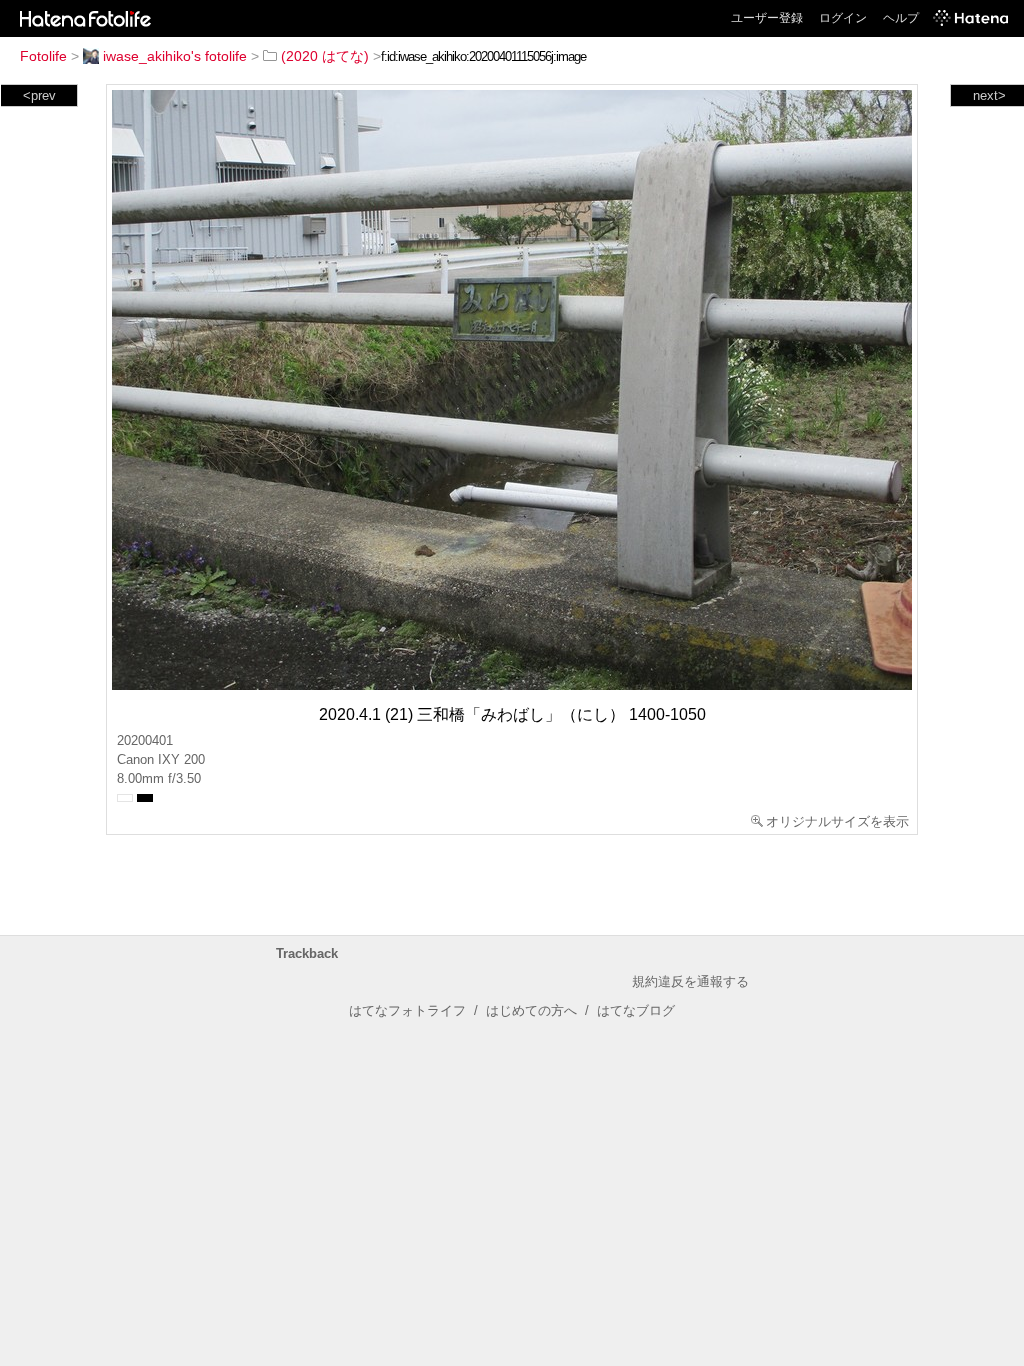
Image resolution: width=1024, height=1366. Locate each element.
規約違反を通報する (690, 981)
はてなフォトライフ (407, 1010)
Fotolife (43, 56)
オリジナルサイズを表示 (837, 821)
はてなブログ (636, 1010)
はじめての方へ (531, 1010)
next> (989, 95)
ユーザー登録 (767, 18)
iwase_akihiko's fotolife (175, 56)
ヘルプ (901, 18)
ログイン (843, 18)
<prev (39, 95)
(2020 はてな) (325, 56)
